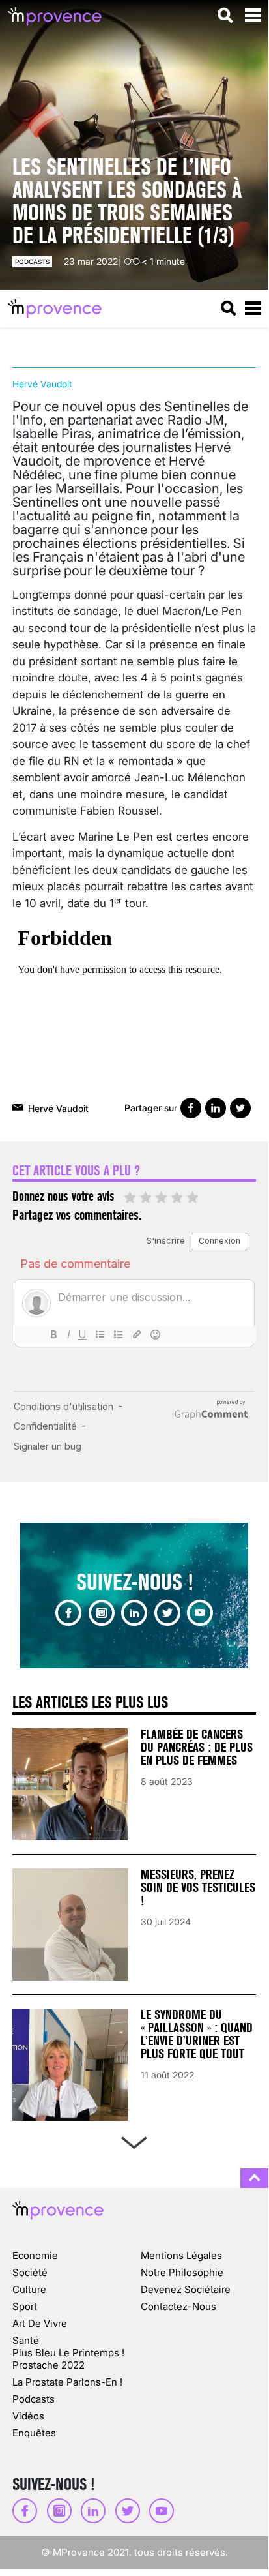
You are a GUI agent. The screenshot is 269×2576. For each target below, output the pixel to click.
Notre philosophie (182, 2272)
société (30, 2272)
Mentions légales (181, 2255)
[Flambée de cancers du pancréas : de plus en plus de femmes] (70, 1784)
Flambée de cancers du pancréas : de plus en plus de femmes (197, 1747)
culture (29, 2289)
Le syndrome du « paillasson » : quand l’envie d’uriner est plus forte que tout (197, 2034)
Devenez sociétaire (186, 2289)
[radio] (130, 1198)
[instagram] (102, 1613)
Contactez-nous (178, 2306)
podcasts (32, 262)
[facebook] (68, 1613)
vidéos (28, 2416)
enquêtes (34, 2433)
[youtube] (200, 1613)
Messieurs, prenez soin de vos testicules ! (198, 1888)
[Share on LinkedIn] (216, 1108)
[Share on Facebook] (191, 1108)
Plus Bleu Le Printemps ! (68, 2353)
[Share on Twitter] (240, 1108)
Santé (26, 2340)
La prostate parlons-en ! (67, 2382)
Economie (35, 2255)
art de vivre (40, 2323)
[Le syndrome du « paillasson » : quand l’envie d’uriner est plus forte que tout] (70, 2065)
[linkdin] (134, 1613)
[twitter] (167, 1613)
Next (134, 2140)
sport (25, 2306)
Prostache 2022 (49, 2365)
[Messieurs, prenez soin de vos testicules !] (70, 1925)
